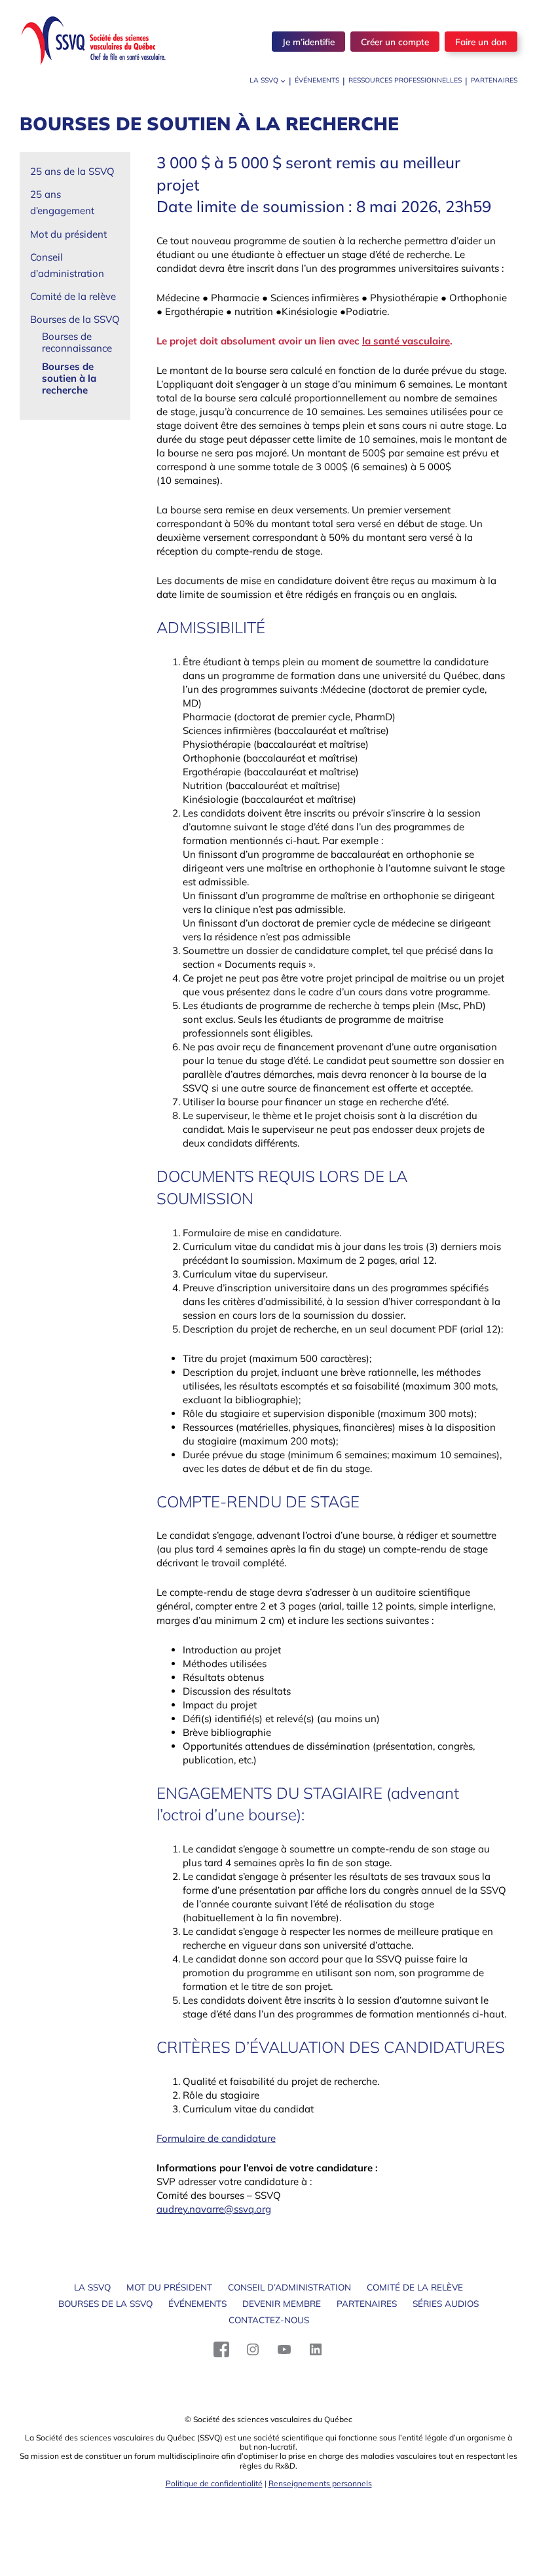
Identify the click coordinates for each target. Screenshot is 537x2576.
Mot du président (68, 234)
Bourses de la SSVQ (75, 319)
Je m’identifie (308, 42)
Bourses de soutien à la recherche (69, 378)
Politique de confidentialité (214, 2483)
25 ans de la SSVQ (72, 171)
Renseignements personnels (320, 2483)
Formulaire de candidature (216, 2138)
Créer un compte (395, 42)
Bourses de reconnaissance (77, 342)
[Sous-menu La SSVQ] (283, 81)
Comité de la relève (73, 296)
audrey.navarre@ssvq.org (214, 2209)
